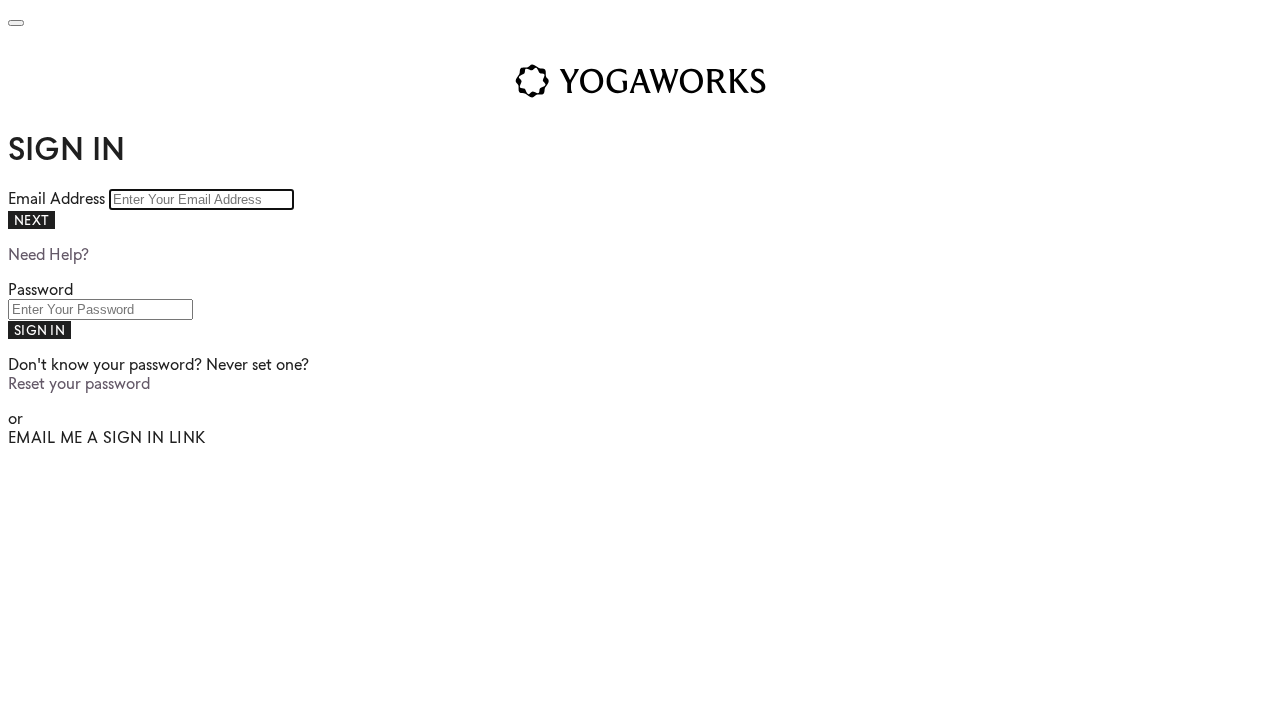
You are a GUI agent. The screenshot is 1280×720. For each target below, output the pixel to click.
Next (31, 220)
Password (40, 289)
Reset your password (79, 383)
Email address (58, 198)
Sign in (39, 330)
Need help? (48, 254)
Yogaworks (640, 81)
